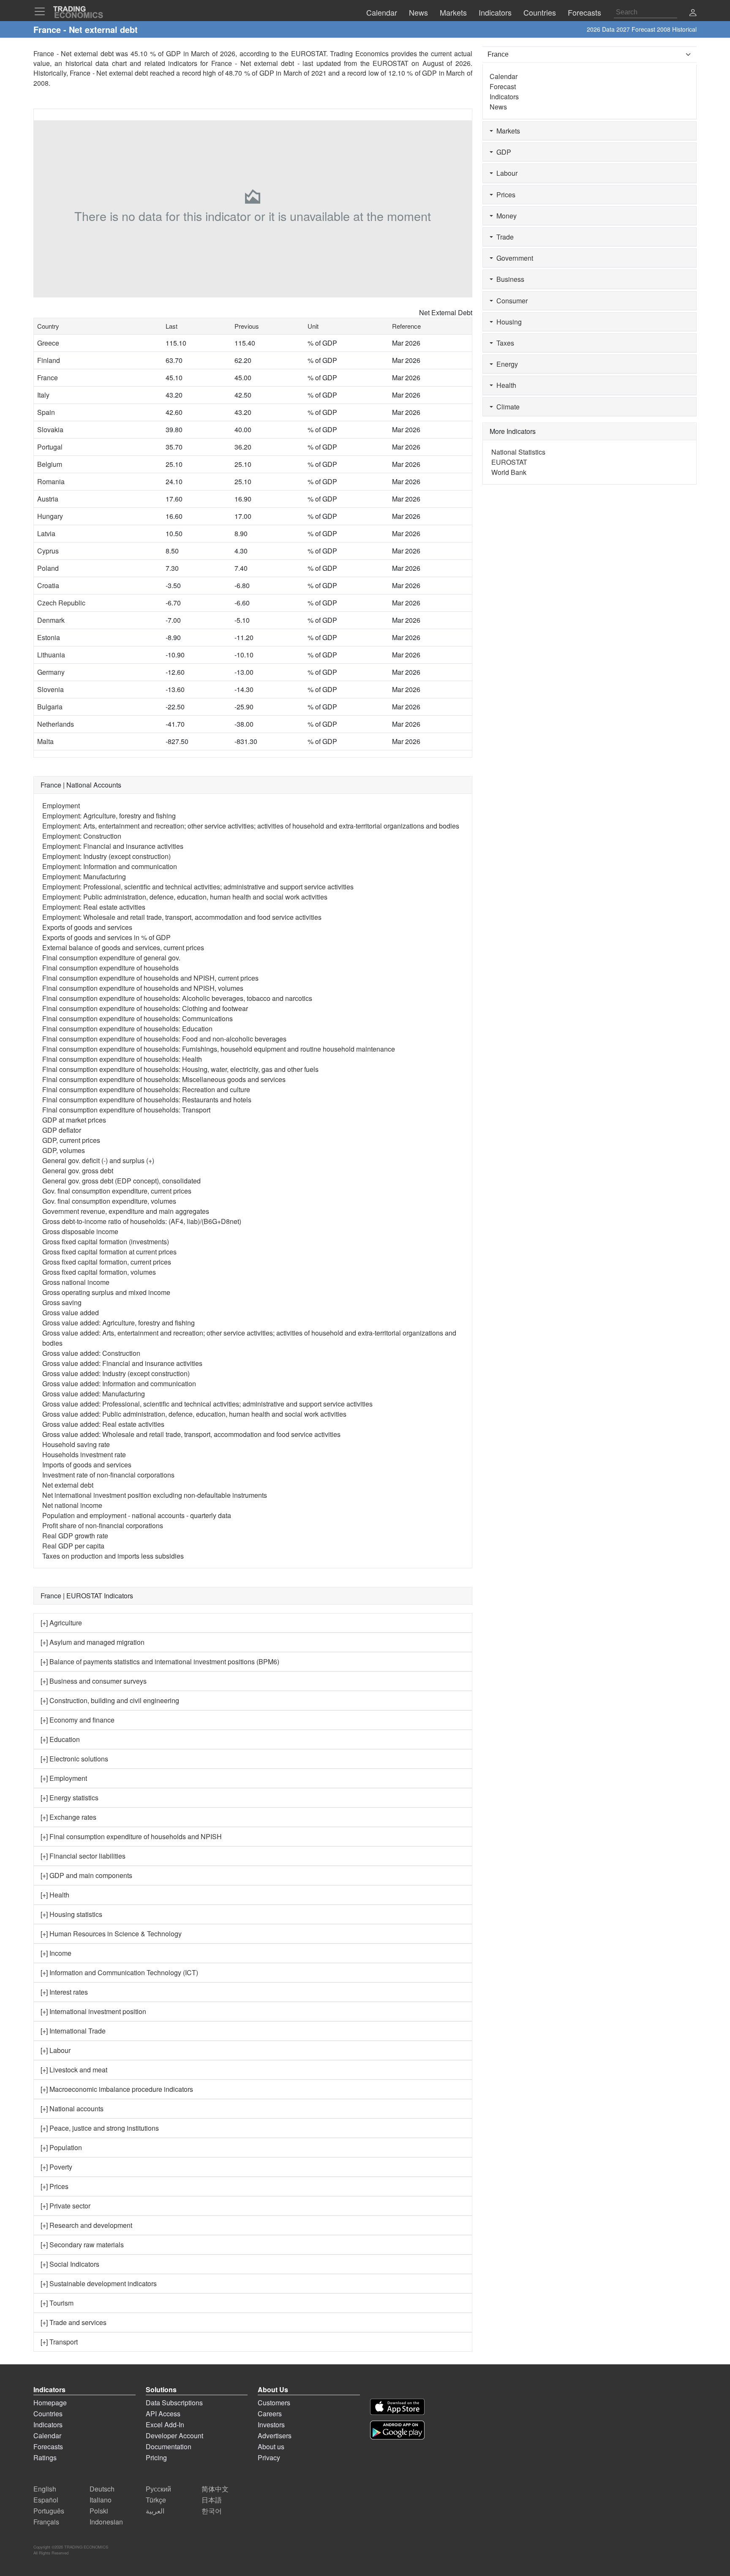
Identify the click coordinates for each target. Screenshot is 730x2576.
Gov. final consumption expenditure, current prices (117, 1191)
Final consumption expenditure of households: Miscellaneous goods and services (164, 1079)
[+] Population (61, 2147)
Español (46, 2500)
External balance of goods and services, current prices (123, 947)
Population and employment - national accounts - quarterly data (137, 1515)
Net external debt (68, 1485)
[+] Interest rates (64, 1992)
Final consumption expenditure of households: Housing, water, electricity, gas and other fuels (180, 1069)
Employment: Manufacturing (84, 876)
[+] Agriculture (61, 1623)
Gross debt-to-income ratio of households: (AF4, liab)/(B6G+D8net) (142, 1221)
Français (46, 2522)
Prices (504, 195)
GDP (502, 152)
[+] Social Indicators (70, 2264)
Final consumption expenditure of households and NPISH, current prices (150, 978)
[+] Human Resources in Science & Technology (111, 1934)
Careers (270, 2414)
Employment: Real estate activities (94, 907)
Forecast (503, 86)
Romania (51, 481)
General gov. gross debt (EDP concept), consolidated (121, 1181)
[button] (693, 13)
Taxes (504, 343)
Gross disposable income (80, 1231)
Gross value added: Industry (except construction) (116, 1373)
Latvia (46, 533)
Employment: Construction (82, 836)
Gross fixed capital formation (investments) (106, 1242)
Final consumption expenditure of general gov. (111, 958)
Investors (271, 2425)
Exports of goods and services (87, 927)
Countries (48, 2414)
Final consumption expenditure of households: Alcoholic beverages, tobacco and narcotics (177, 998)
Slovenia (50, 689)
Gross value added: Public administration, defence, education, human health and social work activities (194, 1414)
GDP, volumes (64, 1150)
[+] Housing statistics (71, 1914)
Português (49, 2511)
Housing (507, 322)
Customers (274, 2403)
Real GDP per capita (73, 1546)
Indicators (504, 97)
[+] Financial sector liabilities (83, 1856)
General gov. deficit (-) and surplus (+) (98, 1160)
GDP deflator (62, 1130)
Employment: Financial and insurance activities (113, 846)
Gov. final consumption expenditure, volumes (109, 1201)
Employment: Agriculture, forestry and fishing (109, 816)
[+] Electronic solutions (74, 1759)
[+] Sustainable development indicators (99, 2283)
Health (505, 385)
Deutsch (102, 2489)
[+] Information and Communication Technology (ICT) (119, 1972)
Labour (505, 173)
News (498, 107)
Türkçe (156, 2500)
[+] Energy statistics (69, 1798)
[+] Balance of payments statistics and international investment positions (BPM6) (160, 1661)
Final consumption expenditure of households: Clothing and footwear (145, 1008)
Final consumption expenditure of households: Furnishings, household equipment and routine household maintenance (219, 1049)
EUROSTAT (391, 63)
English (45, 2489)
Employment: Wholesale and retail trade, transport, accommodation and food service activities (182, 917)
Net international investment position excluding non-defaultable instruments (155, 1495)
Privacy (269, 2457)
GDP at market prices (74, 1120)
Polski (99, 2511)
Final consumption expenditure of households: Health (122, 1059)
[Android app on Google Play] (397, 2430)
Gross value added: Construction (91, 1353)
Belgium (50, 464)
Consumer (510, 301)
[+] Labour (56, 2050)
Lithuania (51, 655)
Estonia (49, 637)
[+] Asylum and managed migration (93, 1642)
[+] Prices (54, 2186)
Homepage (50, 2403)
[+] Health (55, 1895)
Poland (48, 568)
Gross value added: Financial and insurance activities (122, 1363)
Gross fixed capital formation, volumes (99, 1272)
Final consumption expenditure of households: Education (127, 1029)
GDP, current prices (71, 1140)
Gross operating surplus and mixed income (106, 1292)
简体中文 (215, 2489)
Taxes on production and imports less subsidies (113, 1556)
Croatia (48, 585)
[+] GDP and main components (86, 1875)
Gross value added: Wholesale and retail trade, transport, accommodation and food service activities (191, 1434)
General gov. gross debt (78, 1171)
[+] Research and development (86, 2225)
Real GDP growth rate (75, 1536)
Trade (503, 237)
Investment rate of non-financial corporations (108, 1475)
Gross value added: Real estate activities (103, 1424)
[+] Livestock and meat (74, 2070)
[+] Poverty (56, 2167)
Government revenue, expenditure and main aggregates (126, 1211)
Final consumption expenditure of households (110, 968)
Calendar (504, 76)
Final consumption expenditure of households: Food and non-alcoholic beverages (164, 1039)
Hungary (50, 516)
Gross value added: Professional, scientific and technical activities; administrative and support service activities (207, 1404)
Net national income (72, 1505)
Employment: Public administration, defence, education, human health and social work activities (185, 897)
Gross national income (76, 1282)
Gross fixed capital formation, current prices (107, 1262)
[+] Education (60, 1739)
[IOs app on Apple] (397, 2407)
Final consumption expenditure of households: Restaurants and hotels (147, 1100)
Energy (505, 364)
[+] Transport (59, 2342)
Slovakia (50, 429)
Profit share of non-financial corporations (103, 1525)
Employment (61, 806)
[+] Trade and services (74, 2322)
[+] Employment (64, 1778)
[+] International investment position (93, 2011)
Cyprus (48, 551)
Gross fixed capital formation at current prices (109, 1252)
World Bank (509, 472)
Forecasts (48, 2447)
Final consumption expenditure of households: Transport (126, 1110)
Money (505, 216)
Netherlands (56, 724)
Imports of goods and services (87, 1465)
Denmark (51, 620)
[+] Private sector (65, 2206)
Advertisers (275, 2436)
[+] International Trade (73, 2031)
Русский (158, 2489)
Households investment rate (84, 1454)
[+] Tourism (57, 2303)
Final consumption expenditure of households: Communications (138, 1018)
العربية (155, 2511)
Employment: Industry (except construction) (106, 856)
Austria (48, 499)
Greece (48, 343)
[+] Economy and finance (78, 1720)
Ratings (45, 2457)
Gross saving (62, 1302)
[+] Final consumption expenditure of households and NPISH (131, 1836)
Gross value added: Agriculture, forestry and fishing (118, 1323)
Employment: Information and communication (110, 866)
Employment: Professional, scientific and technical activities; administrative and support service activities (198, 887)
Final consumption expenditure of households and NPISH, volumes (143, 988)
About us (271, 2447)
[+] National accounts (72, 2109)
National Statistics (518, 452)
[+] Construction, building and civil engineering (110, 1700)
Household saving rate (76, 1444)
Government (513, 258)
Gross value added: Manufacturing (94, 1394)
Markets (507, 131)
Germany (51, 672)
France (48, 378)
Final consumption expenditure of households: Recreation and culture (146, 1089)
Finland (49, 360)
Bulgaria (50, 707)
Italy (43, 395)
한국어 (212, 2511)
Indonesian (106, 2522)
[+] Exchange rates (68, 1817)
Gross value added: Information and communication (119, 1383)
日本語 (212, 2500)
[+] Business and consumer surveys (94, 1681)
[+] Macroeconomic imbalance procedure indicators (117, 2089)
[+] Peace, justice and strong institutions (100, 2128)
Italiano (101, 2500)
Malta (45, 741)
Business (509, 279)
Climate (506, 407)
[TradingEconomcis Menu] (42, 11)
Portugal (50, 447)
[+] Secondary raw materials (82, 2245)
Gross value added (71, 1313)
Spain (46, 412)
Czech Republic (61, 603)
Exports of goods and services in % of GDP (106, 937)
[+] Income (56, 1953)
